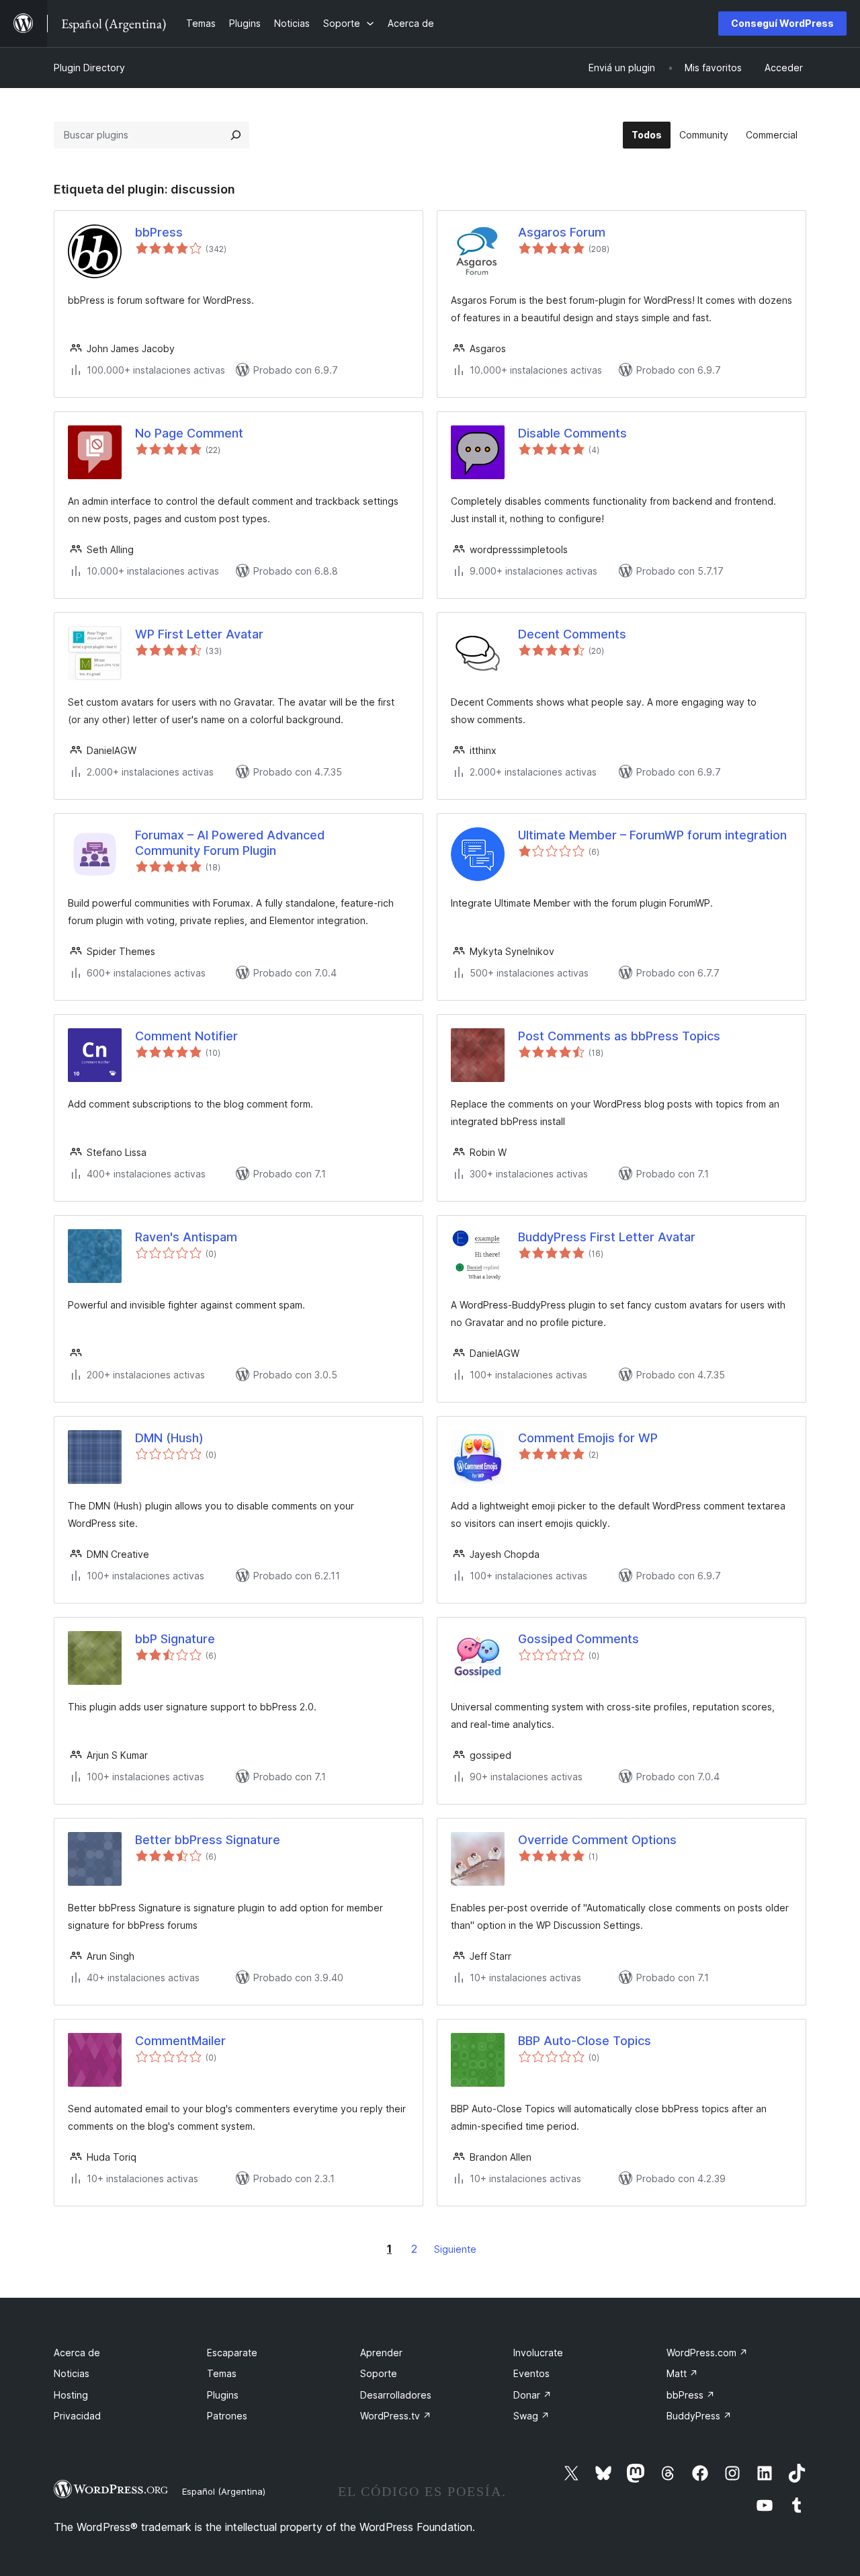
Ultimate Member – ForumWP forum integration (652, 835)
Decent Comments (572, 634)
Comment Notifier (186, 1036)
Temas (222, 2373)
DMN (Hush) (169, 1438)
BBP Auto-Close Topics (585, 2041)
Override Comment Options (597, 1840)
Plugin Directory (89, 68)
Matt (682, 2373)
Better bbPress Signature (208, 1840)
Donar (532, 2395)
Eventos (531, 2373)
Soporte (379, 2373)
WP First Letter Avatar (199, 634)
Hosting (71, 2395)
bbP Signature (175, 1639)
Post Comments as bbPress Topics (619, 1036)
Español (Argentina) (224, 2491)
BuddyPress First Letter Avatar (607, 1237)
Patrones (227, 2416)
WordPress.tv (396, 2416)
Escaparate (232, 2353)
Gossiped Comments (578, 1639)
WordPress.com (707, 2353)
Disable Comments (572, 433)
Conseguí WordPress (782, 23)
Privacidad (77, 2416)
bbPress (159, 232)
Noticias (72, 2373)
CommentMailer (180, 2041)
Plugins (223, 2395)
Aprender (381, 2353)
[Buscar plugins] (236, 135)
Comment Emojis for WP (588, 1438)
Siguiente (455, 2249)
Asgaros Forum (562, 232)
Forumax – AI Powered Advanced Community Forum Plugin (230, 843)
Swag (531, 2416)
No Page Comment (189, 433)
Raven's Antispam (186, 1237)
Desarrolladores (396, 2395)
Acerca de (77, 2353)
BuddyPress (699, 2416)
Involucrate (538, 2353)
